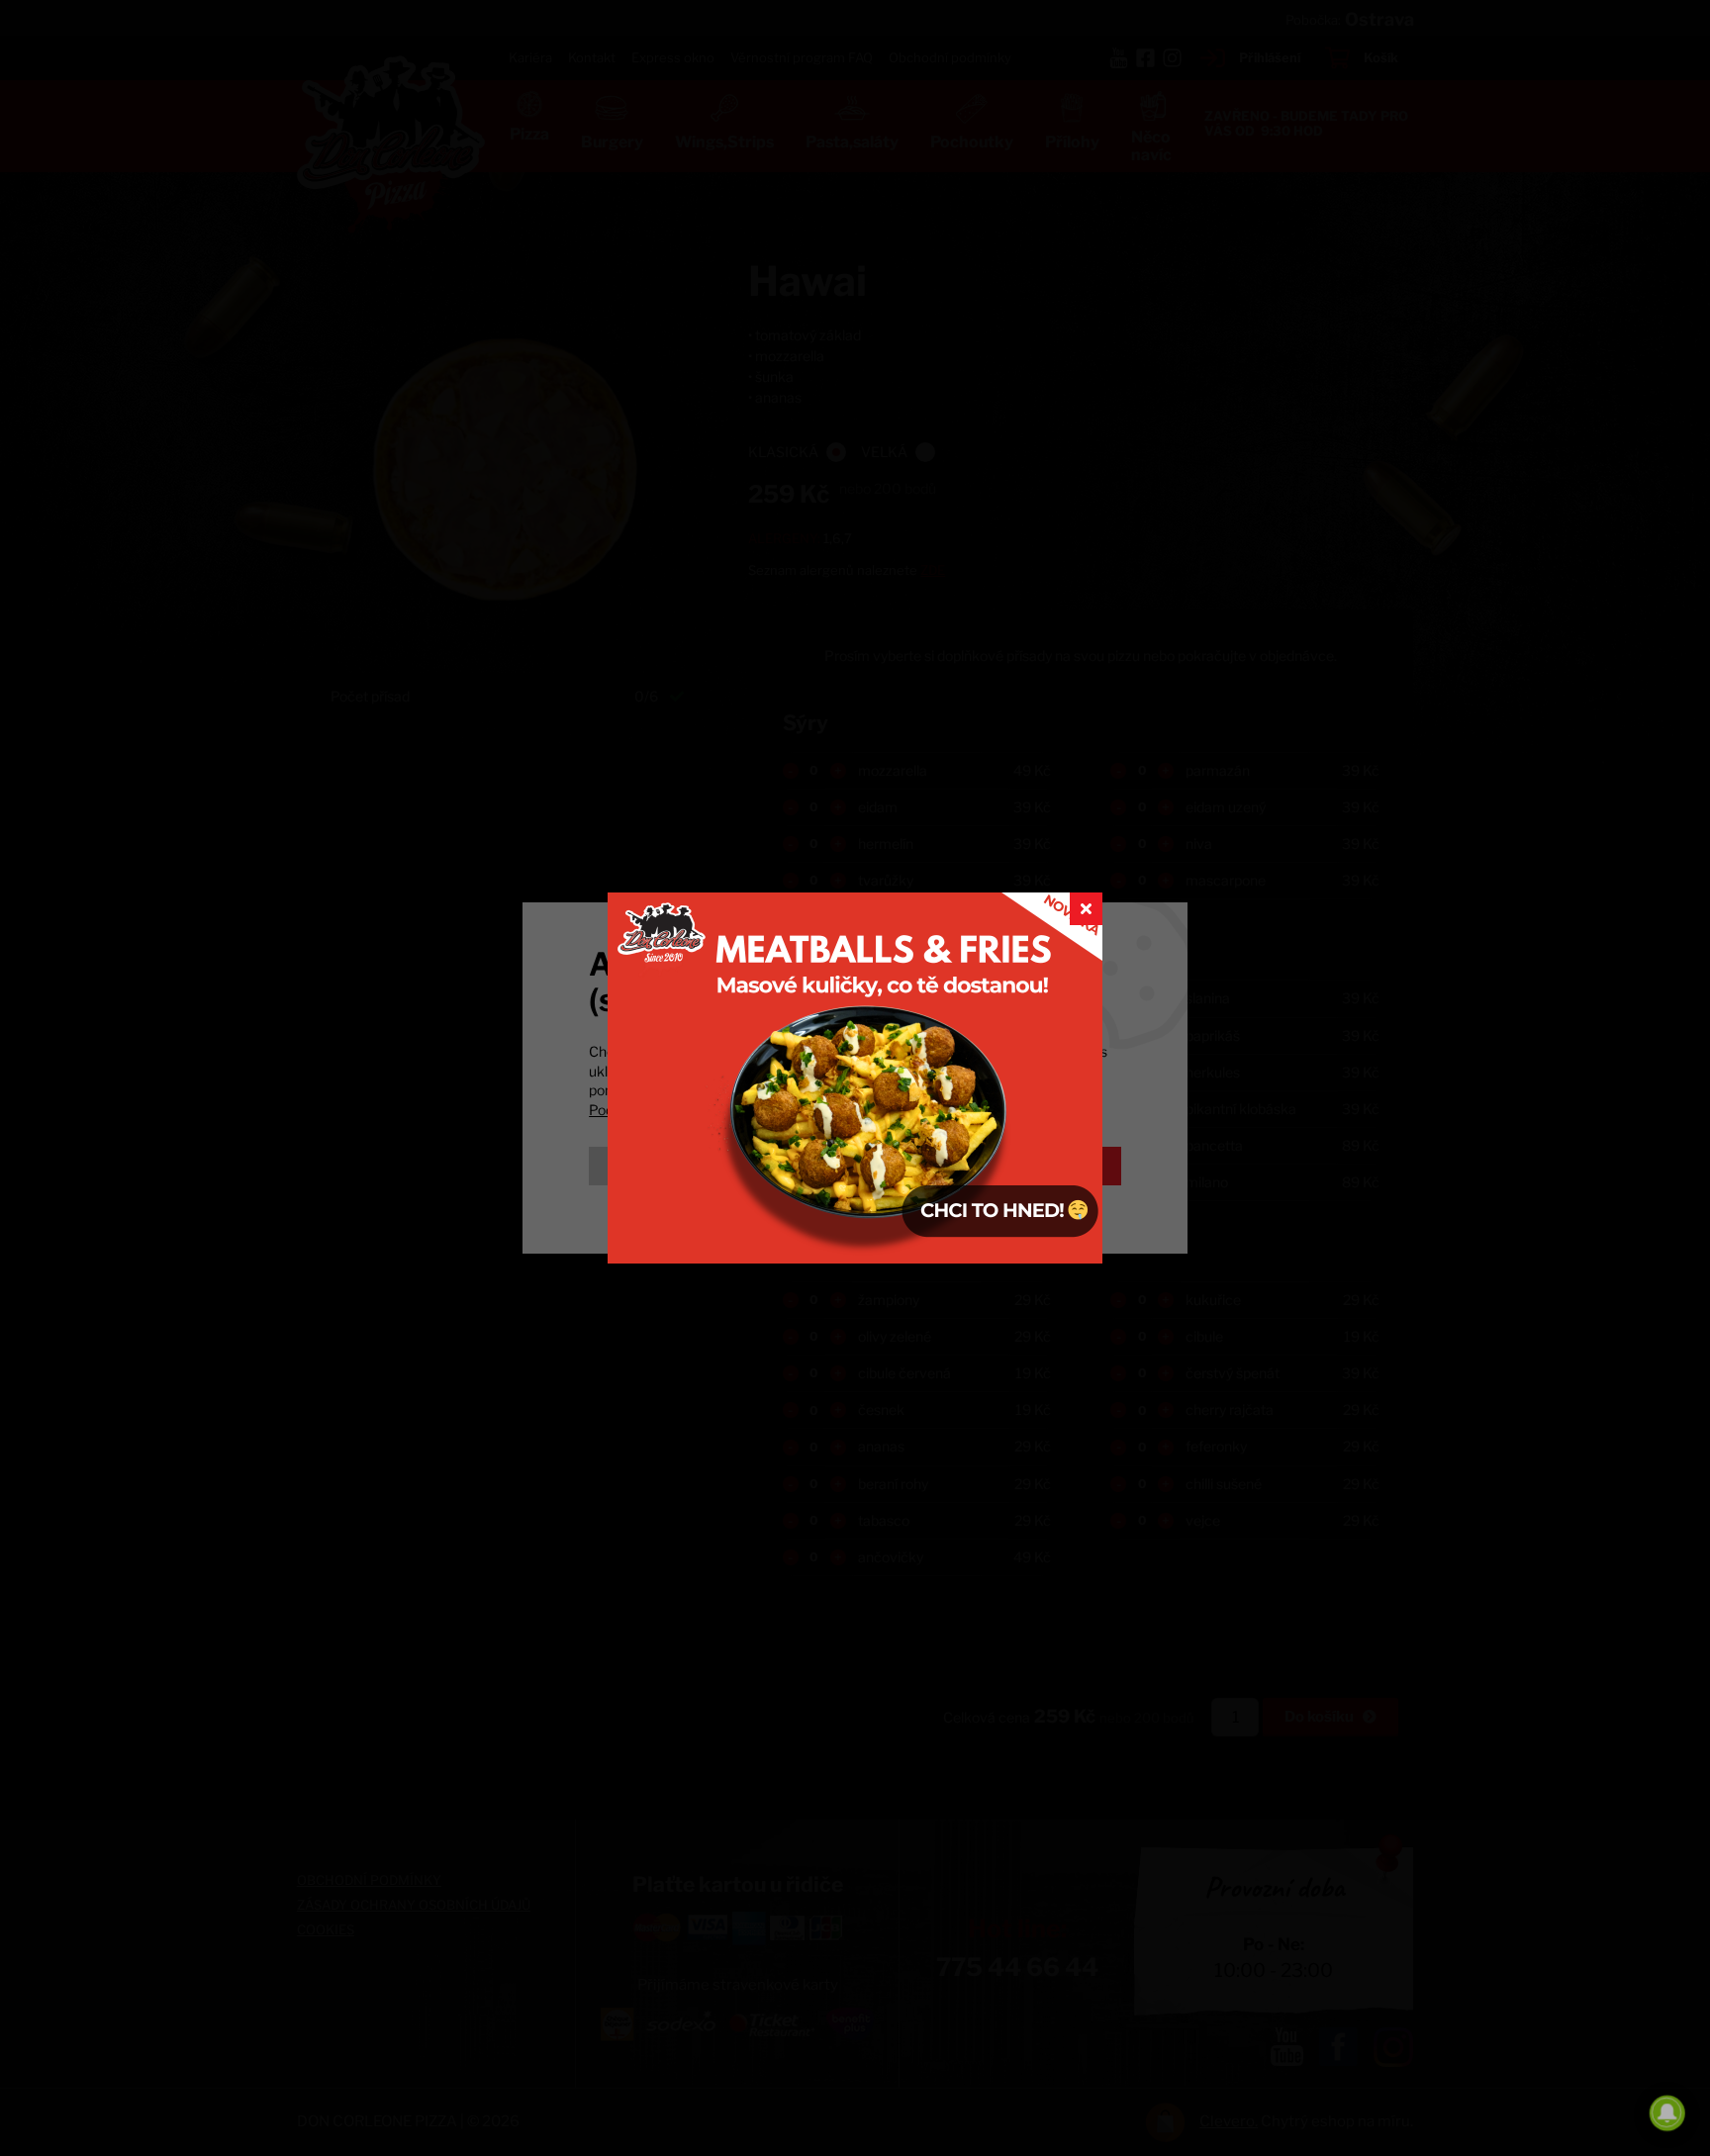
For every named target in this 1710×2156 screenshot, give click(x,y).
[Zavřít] (1086, 909)
